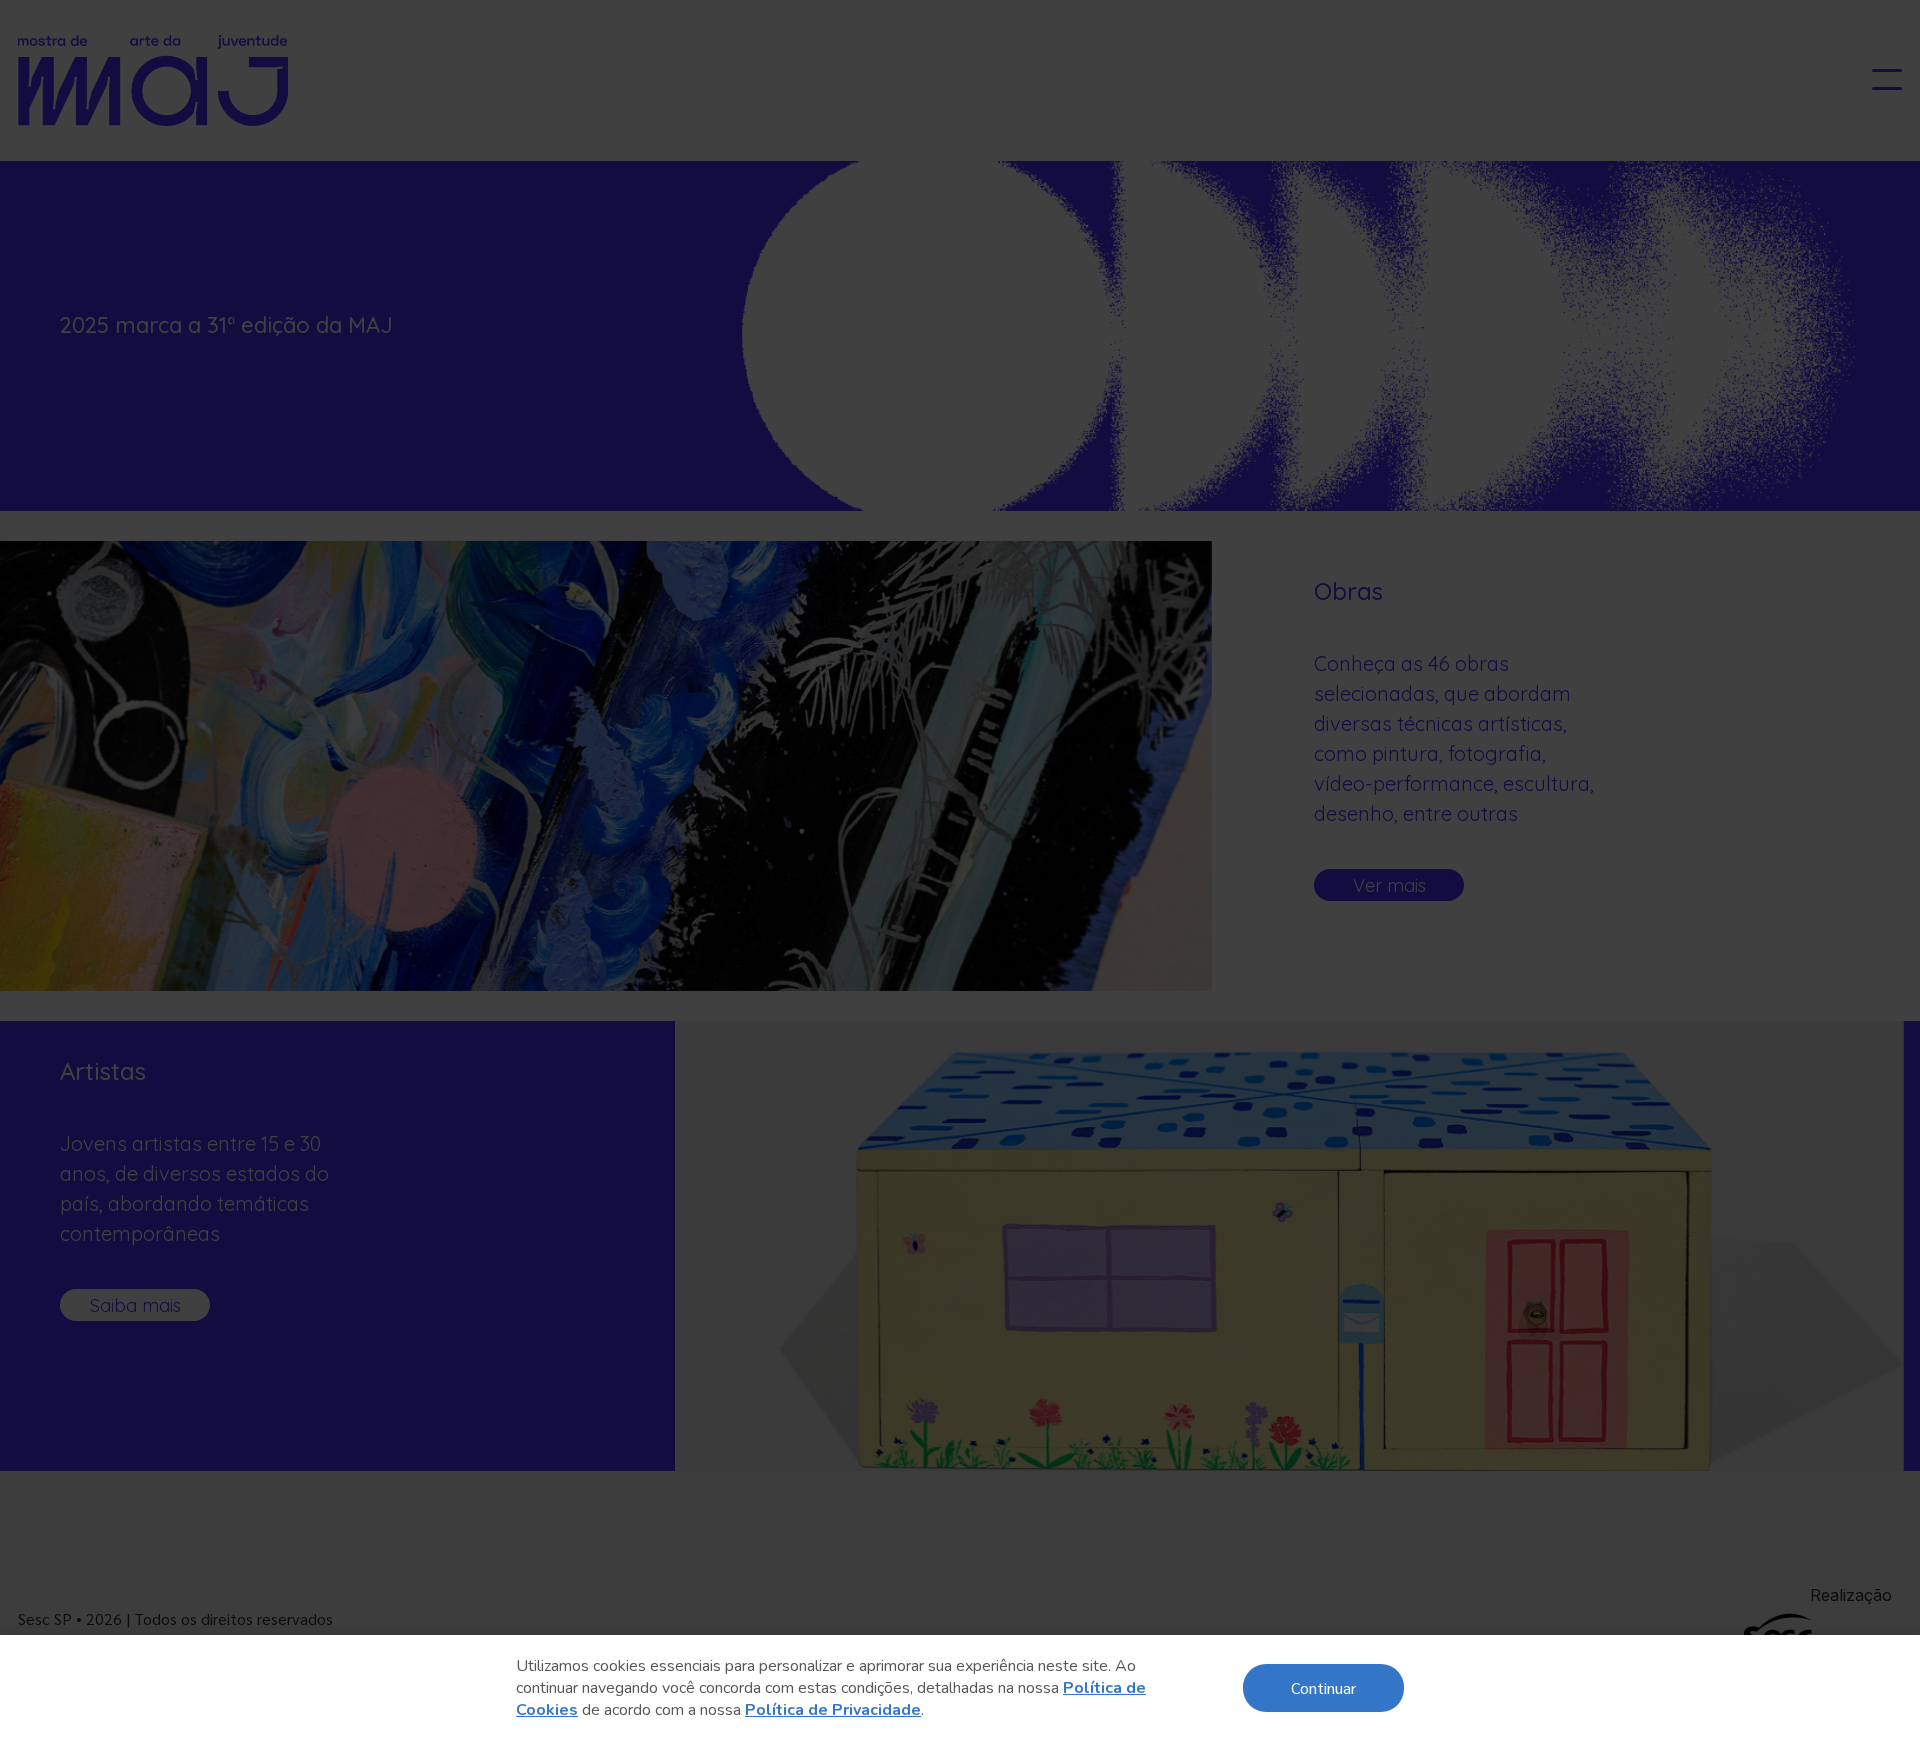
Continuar (1323, 1687)
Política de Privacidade (833, 1710)
